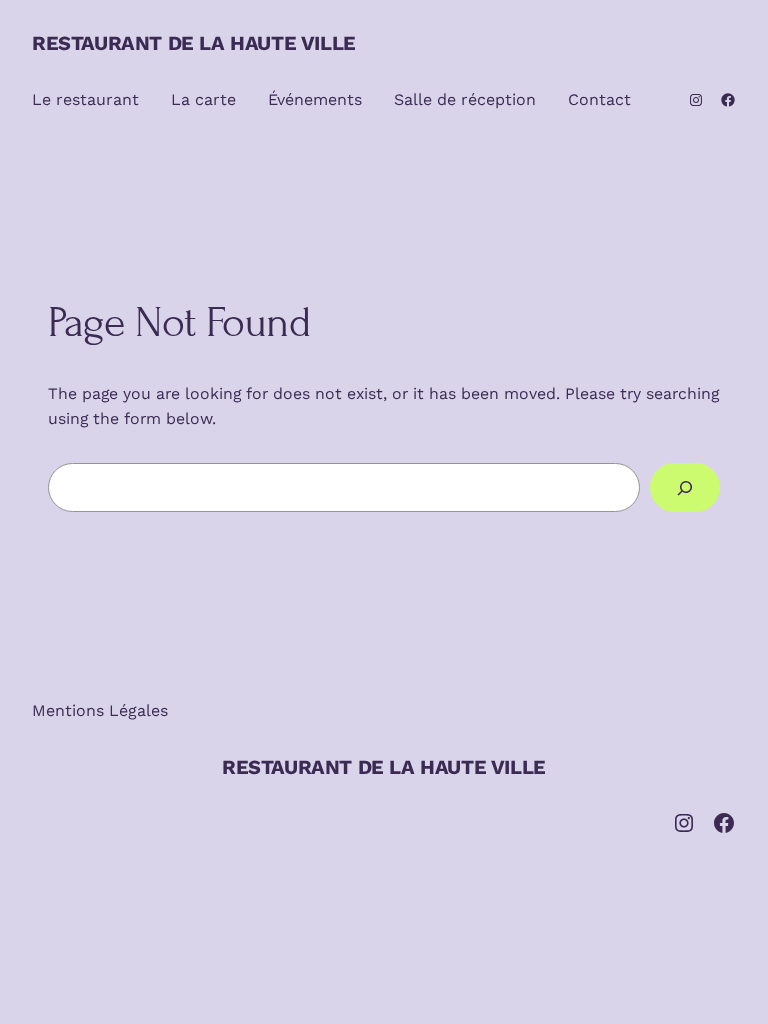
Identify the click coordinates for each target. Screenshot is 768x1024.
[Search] (685, 487)
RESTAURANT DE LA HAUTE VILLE (194, 43)
